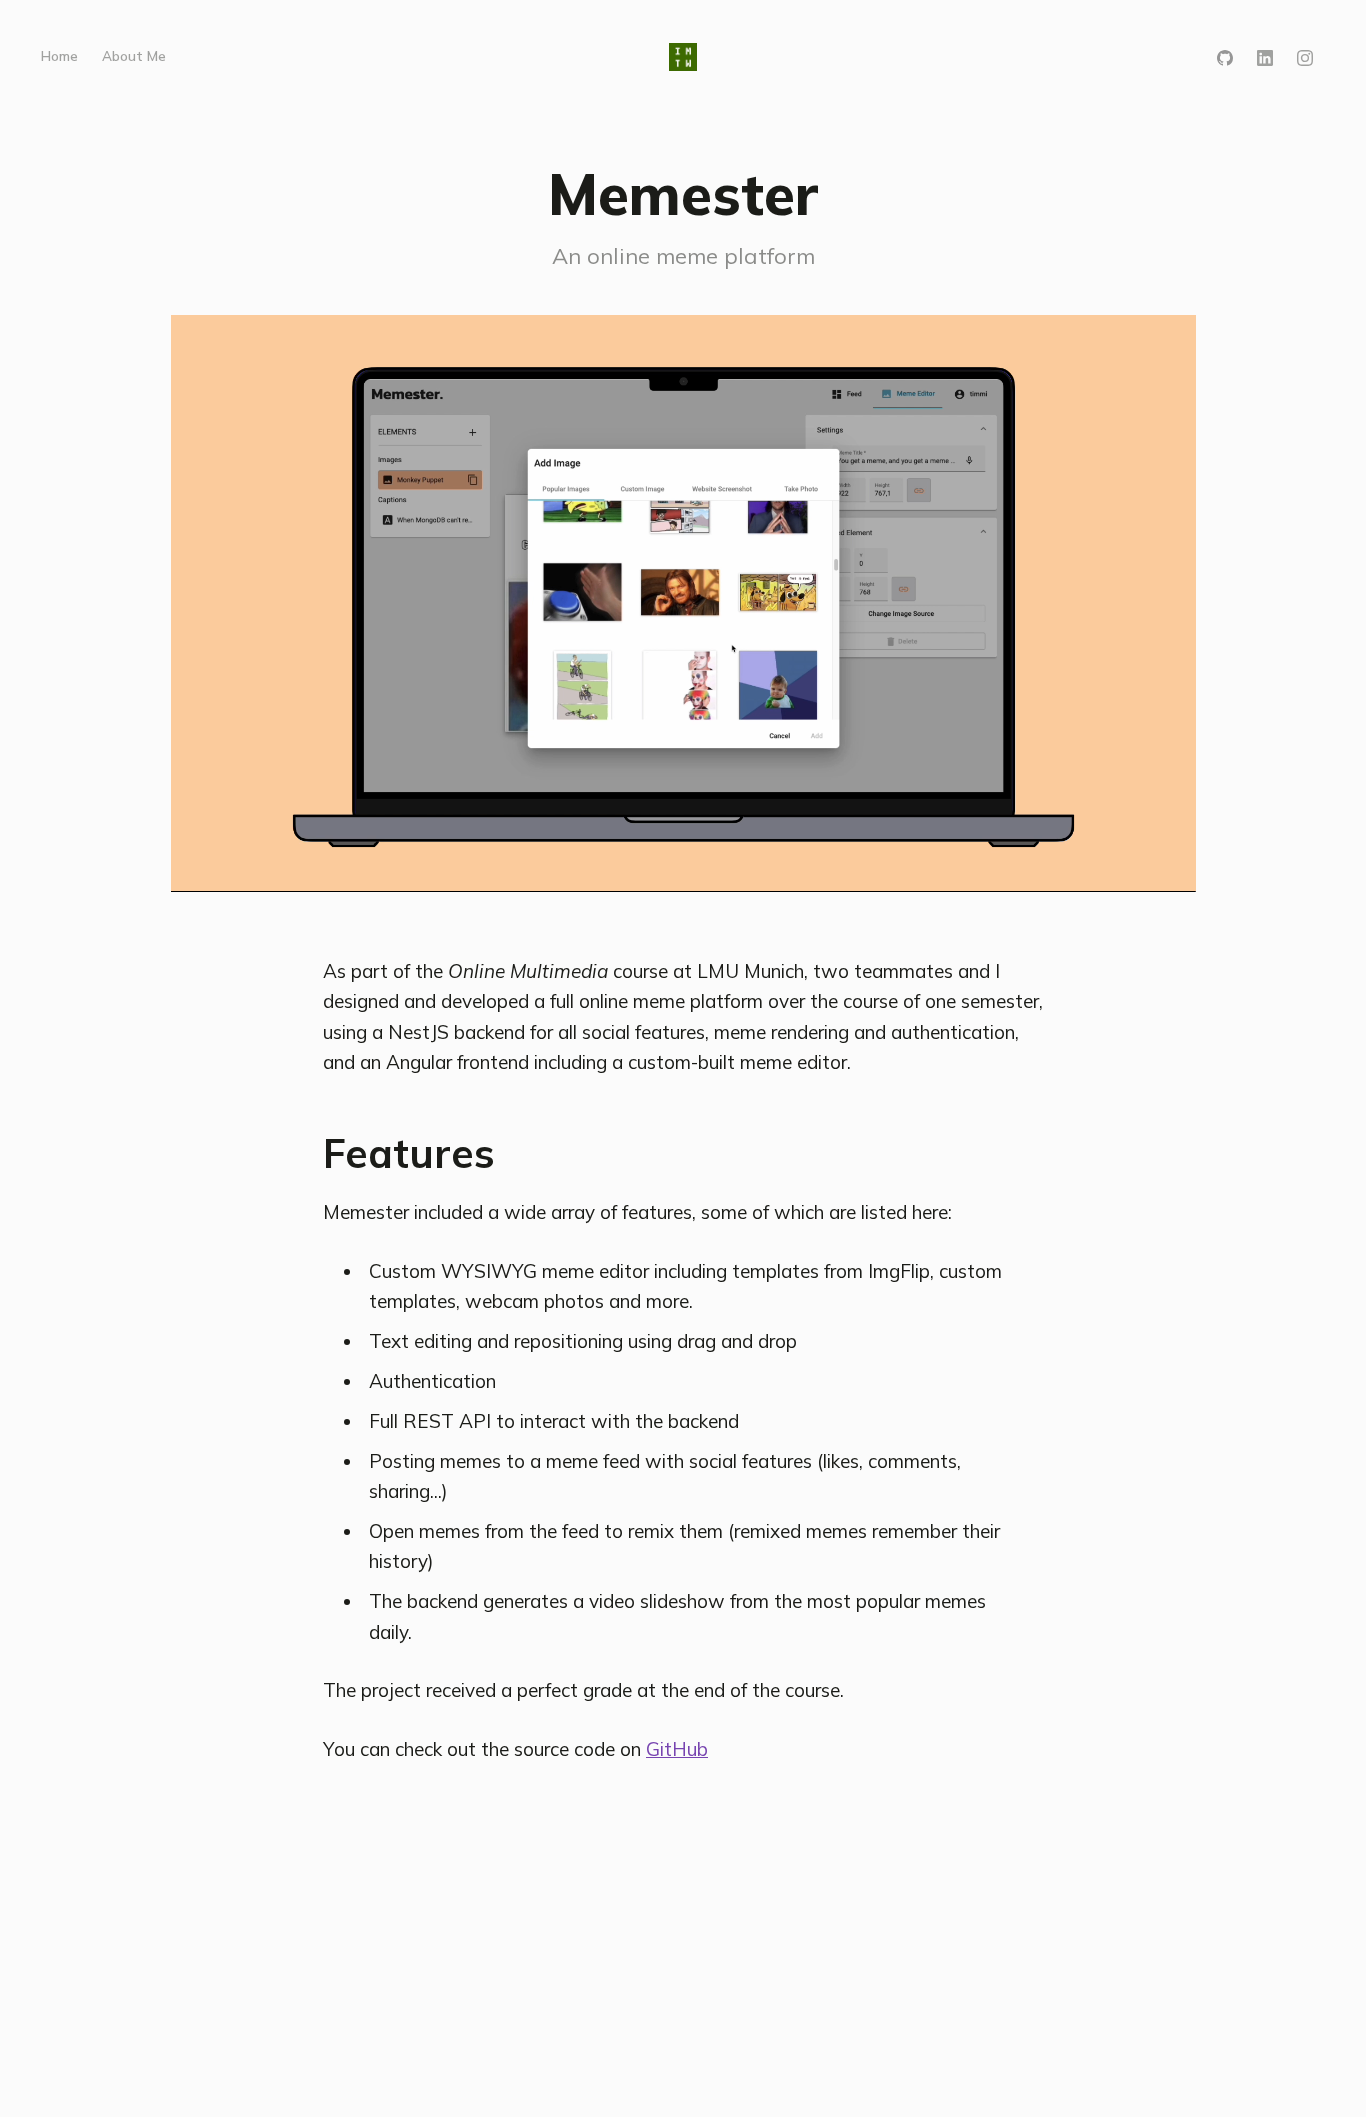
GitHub (677, 1749)
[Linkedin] (1265, 56)
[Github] (1225, 56)
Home (59, 55)
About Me (134, 55)
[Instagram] (1305, 56)
